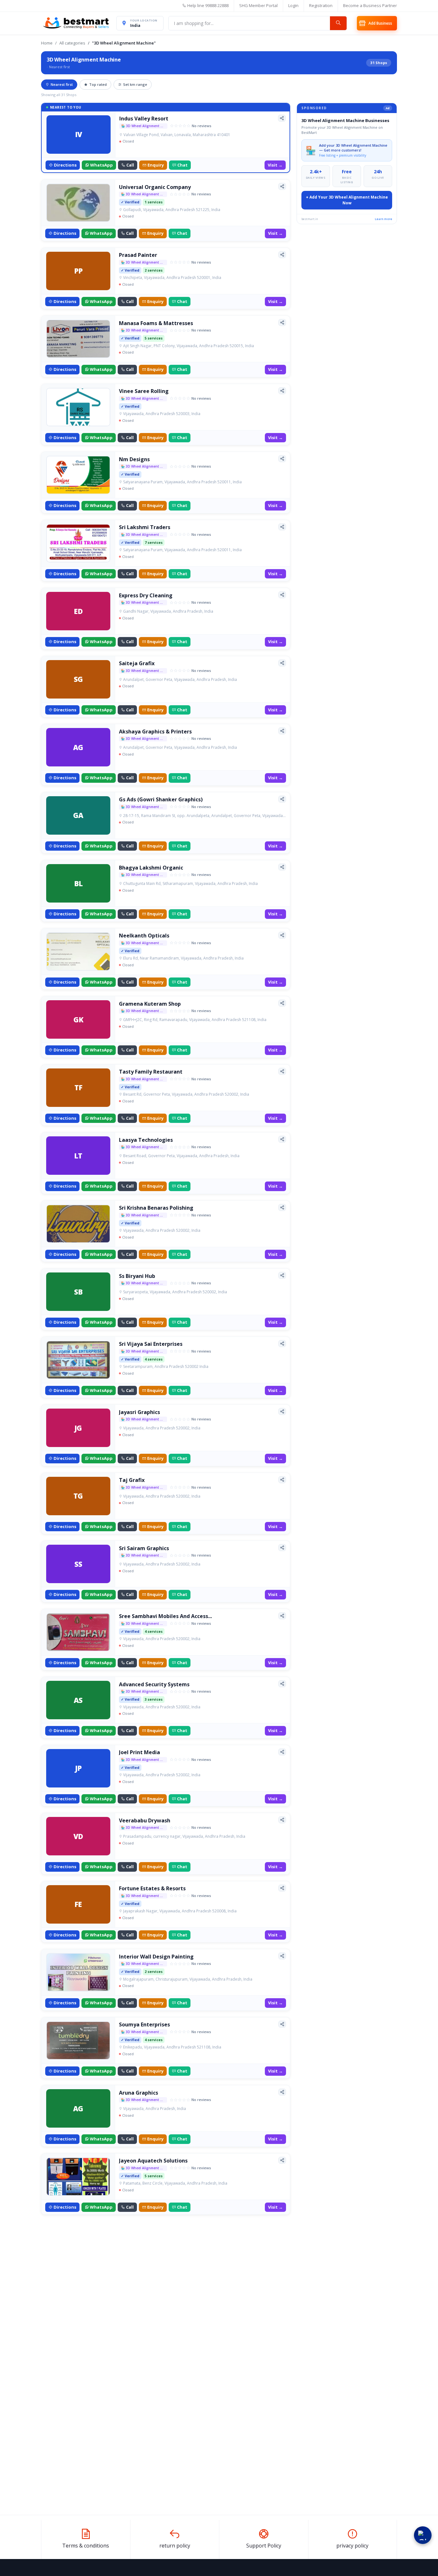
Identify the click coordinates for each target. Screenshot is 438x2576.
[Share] (282, 118)
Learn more (383, 219)
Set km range (135, 84)
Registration (321, 5)
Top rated (98, 84)
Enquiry (156, 165)
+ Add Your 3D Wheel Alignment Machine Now (347, 200)
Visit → (275, 165)
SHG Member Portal (258, 5)
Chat (182, 165)
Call (130, 165)
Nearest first (62, 84)
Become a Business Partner (370, 5)
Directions (65, 165)
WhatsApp (101, 165)
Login (293, 5)
